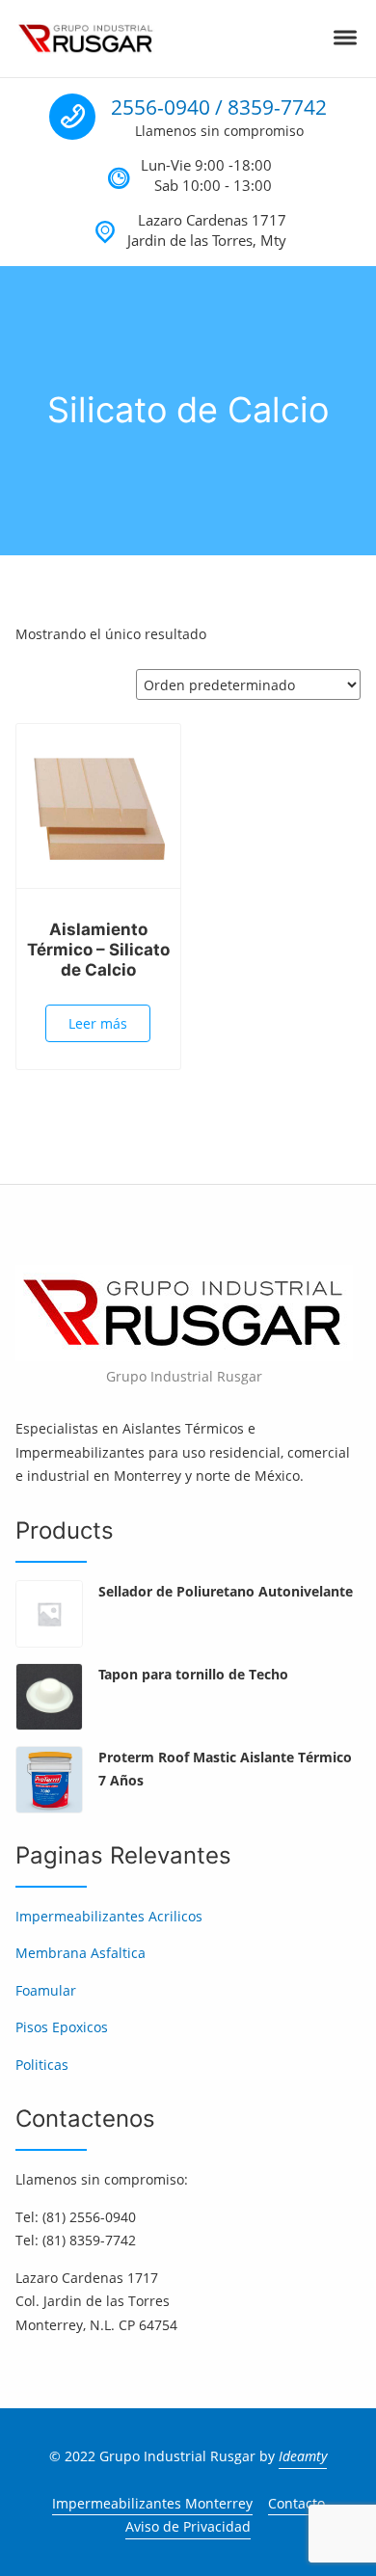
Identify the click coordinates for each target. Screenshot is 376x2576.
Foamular (46, 1990)
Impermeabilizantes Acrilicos (109, 1916)
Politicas (42, 2065)
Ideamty (303, 2456)
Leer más (98, 1023)
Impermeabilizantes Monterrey (152, 2503)
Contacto (296, 2503)
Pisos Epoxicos (62, 2027)
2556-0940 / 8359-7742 (219, 107)
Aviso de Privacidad (188, 2526)
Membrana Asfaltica (81, 1953)
